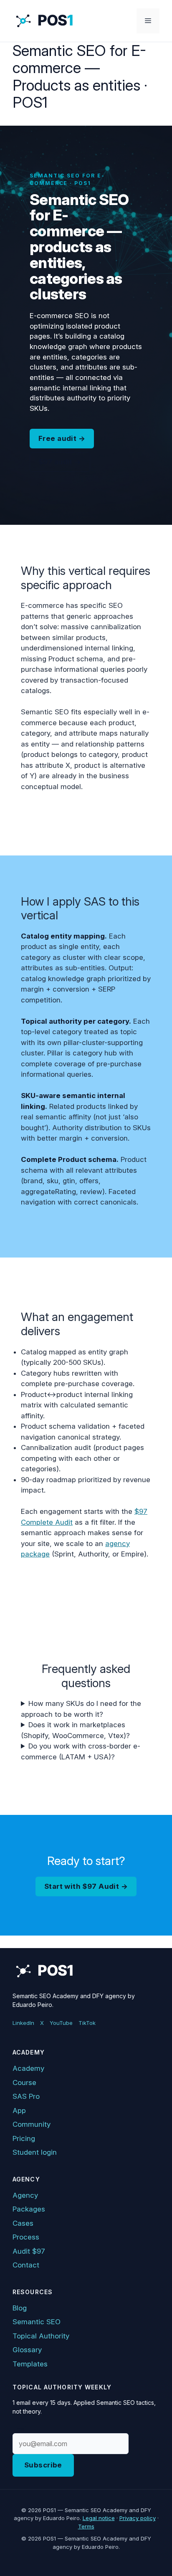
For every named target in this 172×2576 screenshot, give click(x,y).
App (19, 2110)
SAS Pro (26, 2096)
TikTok (87, 2023)
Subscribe (43, 2465)
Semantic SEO (37, 2322)
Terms (86, 2526)
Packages (29, 2209)
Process (26, 2237)
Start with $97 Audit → (86, 1886)
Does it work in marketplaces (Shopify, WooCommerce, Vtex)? (75, 1730)
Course (24, 2083)
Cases (23, 2223)
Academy (28, 2068)
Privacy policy (138, 2518)
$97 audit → (60, 462)
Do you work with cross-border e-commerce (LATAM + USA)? (81, 1751)
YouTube (61, 2023)
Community (32, 2124)
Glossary (27, 2350)
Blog (20, 2308)
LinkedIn (23, 2023)
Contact (26, 2265)
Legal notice (99, 2518)
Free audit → (62, 438)
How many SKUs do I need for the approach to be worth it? (81, 1709)
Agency (25, 2195)
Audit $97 (29, 2251)
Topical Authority (41, 2336)
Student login (35, 2152)
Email (20, 2429)
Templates (30, 2364)
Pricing (24, 2138)
